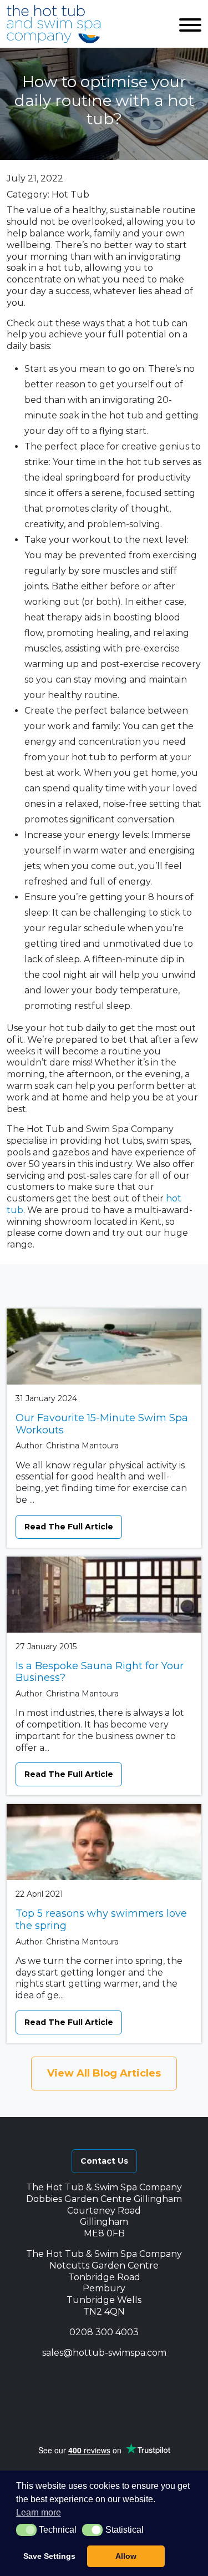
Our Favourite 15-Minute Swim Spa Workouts (102, 1424)
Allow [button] (126, 2556)
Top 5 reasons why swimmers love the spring (101, 1920)
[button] (57, 2378)
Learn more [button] (39, 2512)
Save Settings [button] (49, 2556)
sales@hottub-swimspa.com (104, 2353)
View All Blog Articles (104, 2073)
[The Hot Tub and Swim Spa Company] (54, 24)
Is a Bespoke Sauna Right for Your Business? (100, 1672)
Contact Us (104, 2161)
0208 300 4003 (104, 2332)
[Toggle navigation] (190, 24)
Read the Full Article (69, 1527)
